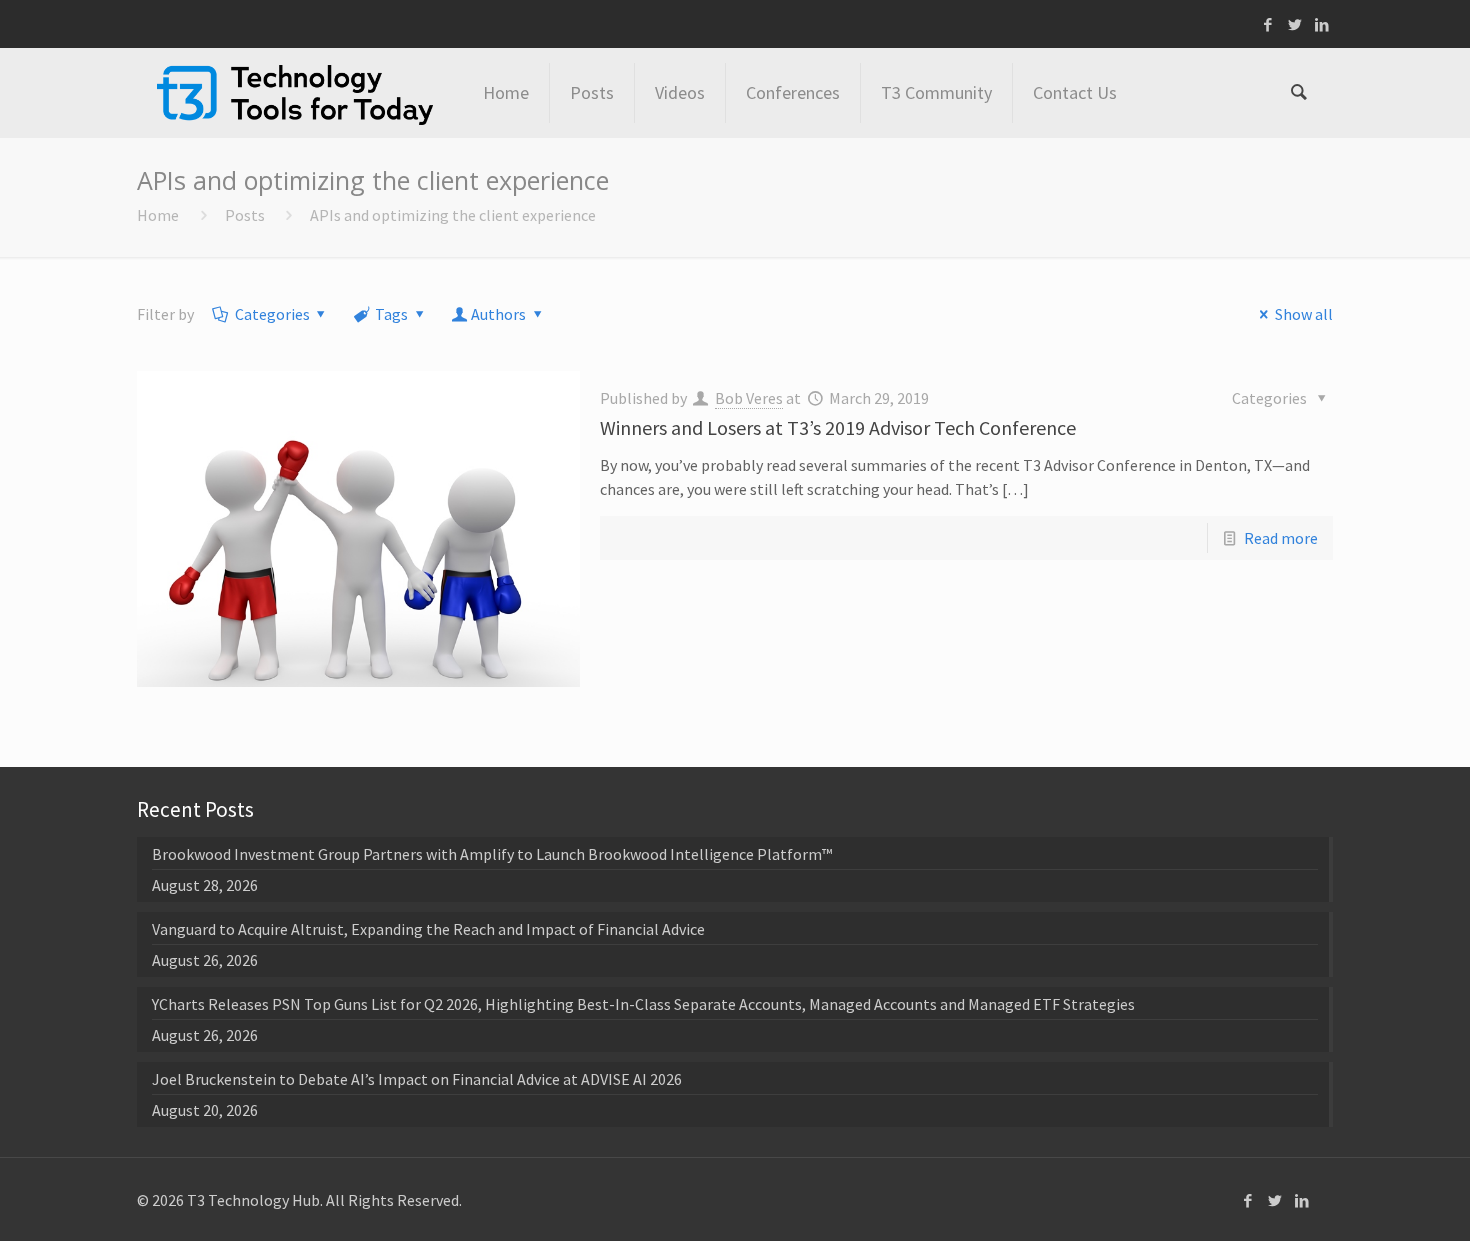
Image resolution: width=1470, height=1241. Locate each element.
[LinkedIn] (1322, 24)
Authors (498, 314)
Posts (245, 215)
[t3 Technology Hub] (295, 93)
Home (158, 215)
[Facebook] (1268, 24)
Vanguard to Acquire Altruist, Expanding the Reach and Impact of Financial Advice (428, 929)
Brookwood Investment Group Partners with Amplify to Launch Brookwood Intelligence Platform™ (492, 854)
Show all (1303, 314)
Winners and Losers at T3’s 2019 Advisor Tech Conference (838, 427)
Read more (1281, 538)
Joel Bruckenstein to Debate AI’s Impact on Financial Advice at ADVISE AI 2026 (417, 1079)
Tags (391, 314)
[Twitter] (1295, 24)
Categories (272, 314)
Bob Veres (749, 398)
